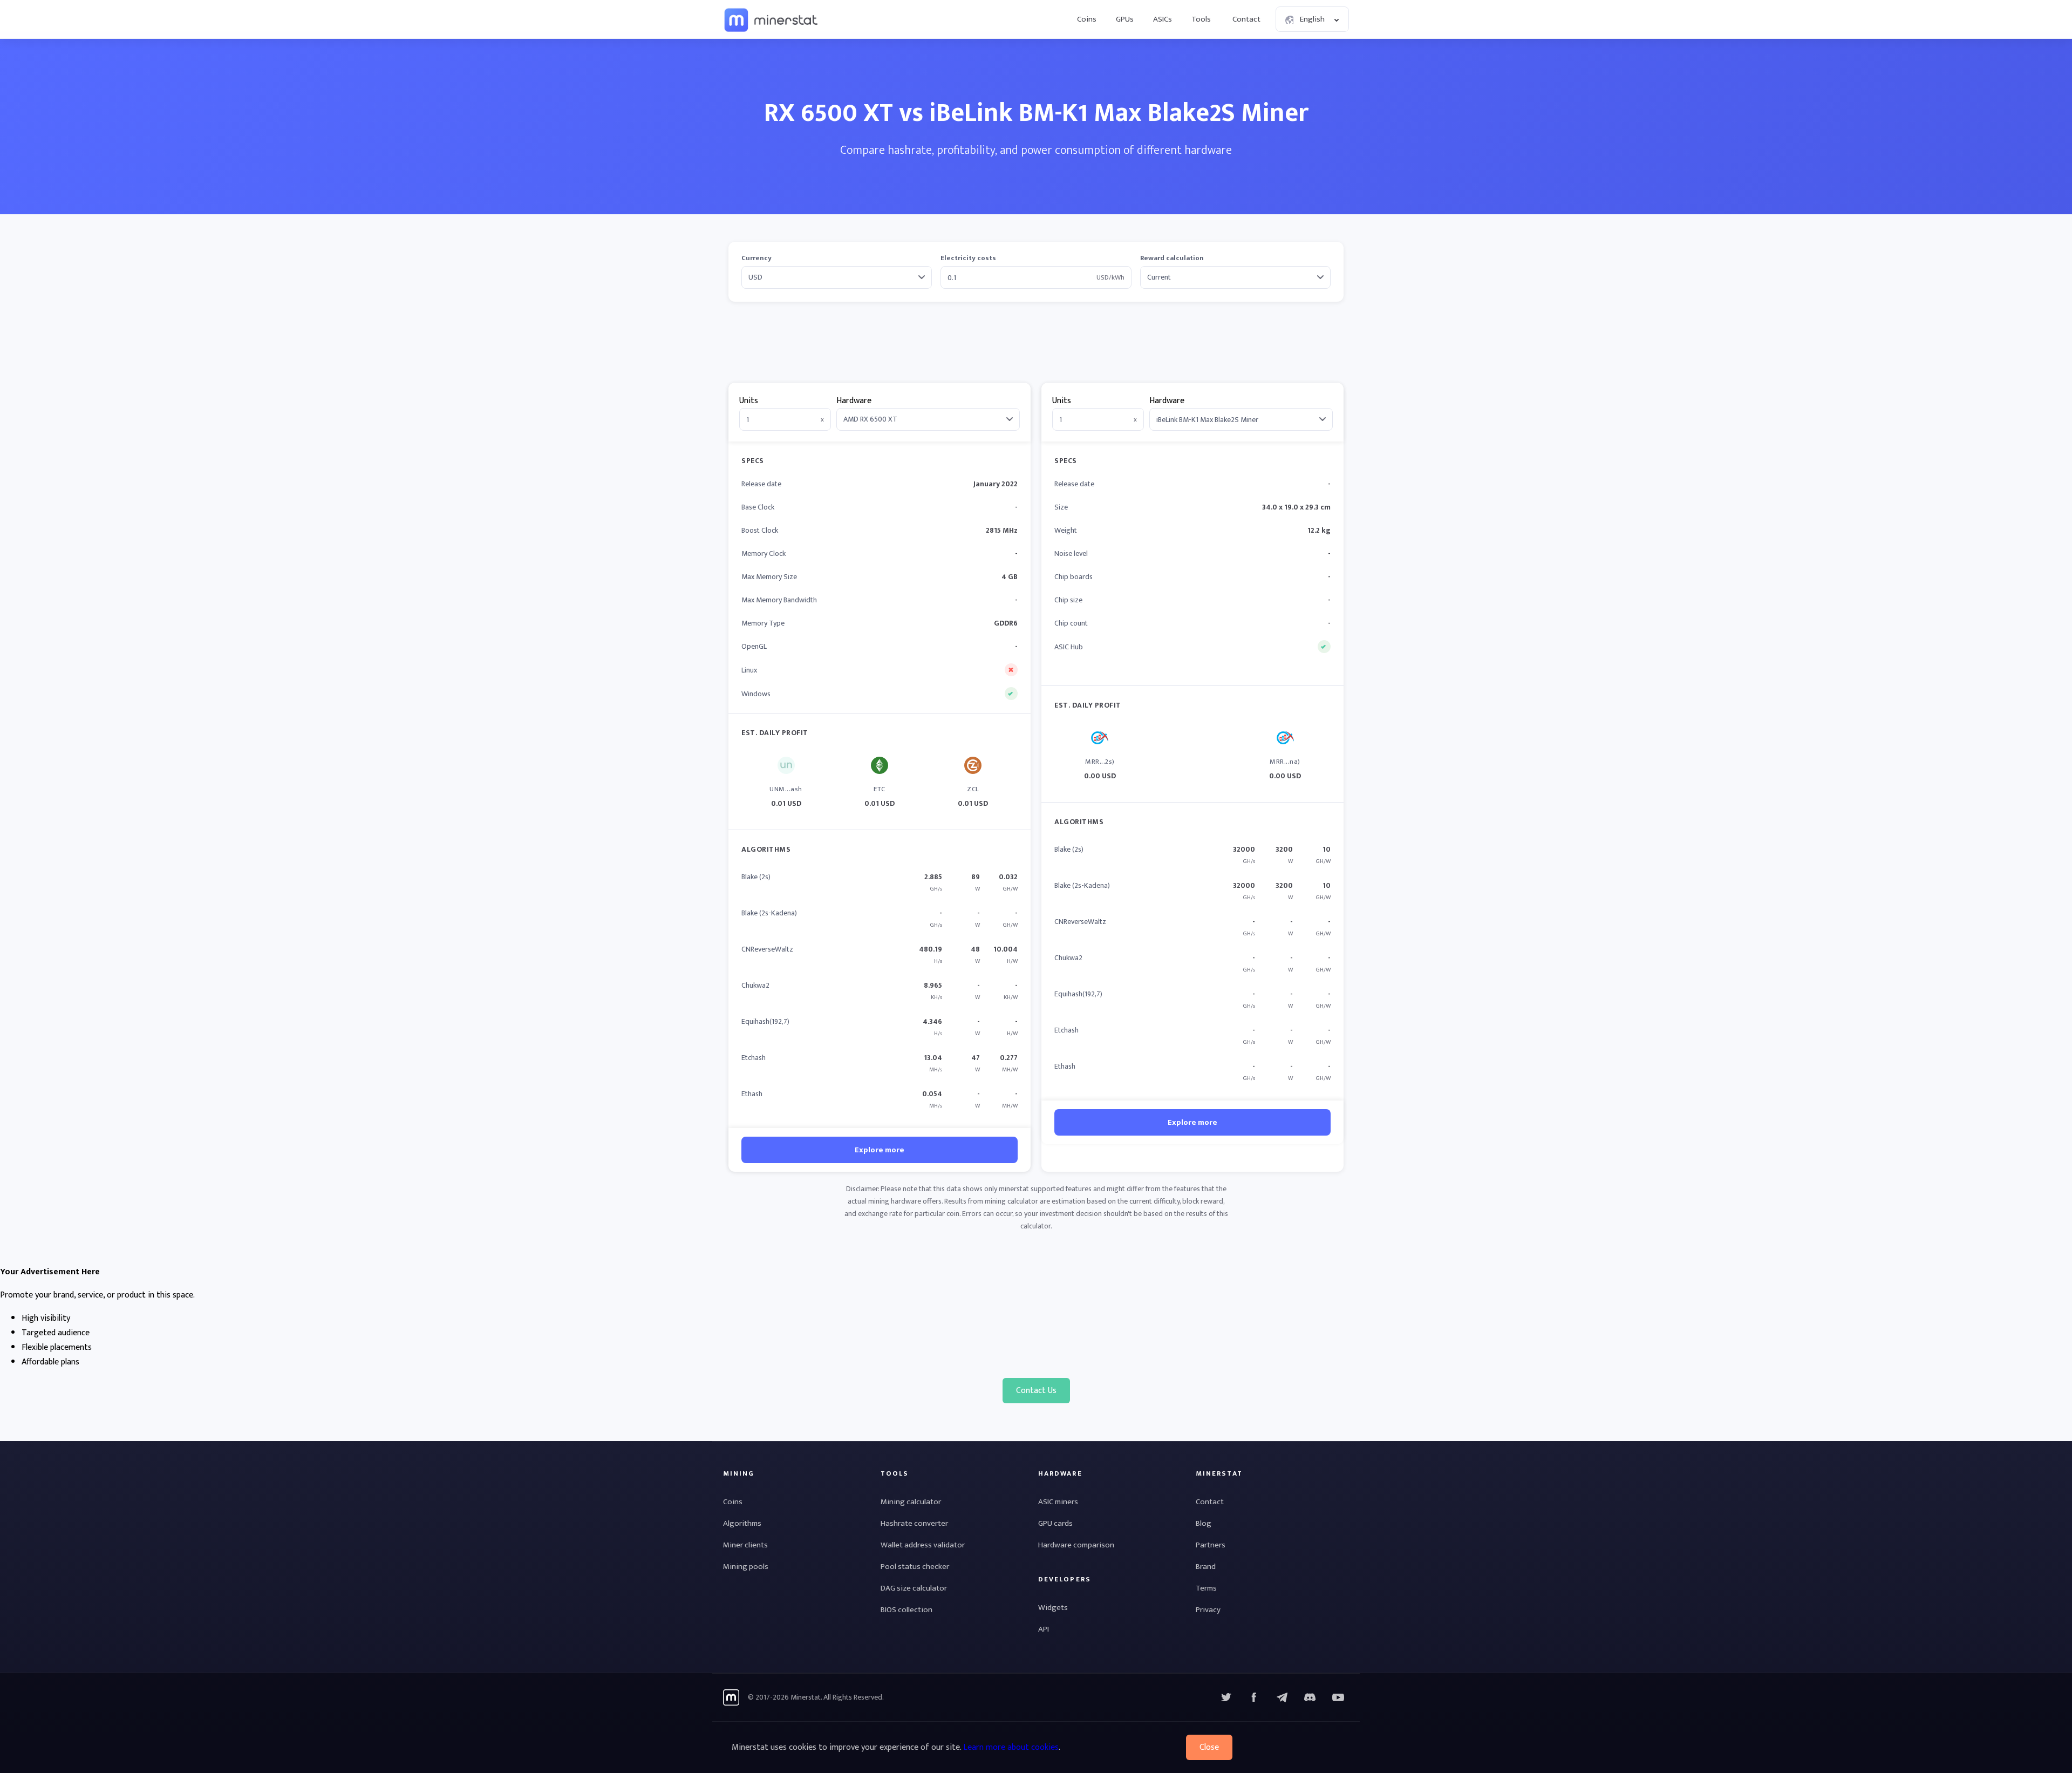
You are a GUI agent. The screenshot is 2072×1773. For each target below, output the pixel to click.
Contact (1246, 19)
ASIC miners (1058, 1502)
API (1044, 1629)
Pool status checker (915, 1567)
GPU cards (1055, 1523)
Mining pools (746, 1567)
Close (1209, 1747)
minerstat (772, 19)
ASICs (1163, 19)
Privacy (1208, 1610)
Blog (1204, 1523)
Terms (1206, 1588)
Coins (1087, 19)
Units (749, 401)
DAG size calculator (914, 1588)
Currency (756, 258)
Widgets (1053, 1608)
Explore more (880, 1150)
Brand (1206, 1567)
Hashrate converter (914, 1523)
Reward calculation (1172, 258)
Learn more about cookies (1011, 1747)
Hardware (854, 401)
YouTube (1310, 1697)
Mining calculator (911, 1502)
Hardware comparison (1076, 1545)
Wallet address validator (923, 1545)
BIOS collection (906, 1610)
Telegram (1282, 1697)
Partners (1211, 1545)
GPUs (1125, 19)
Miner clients (745, 1545)
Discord (1338, 1697)
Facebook (1254, 1697)
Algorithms (742, 1523)
